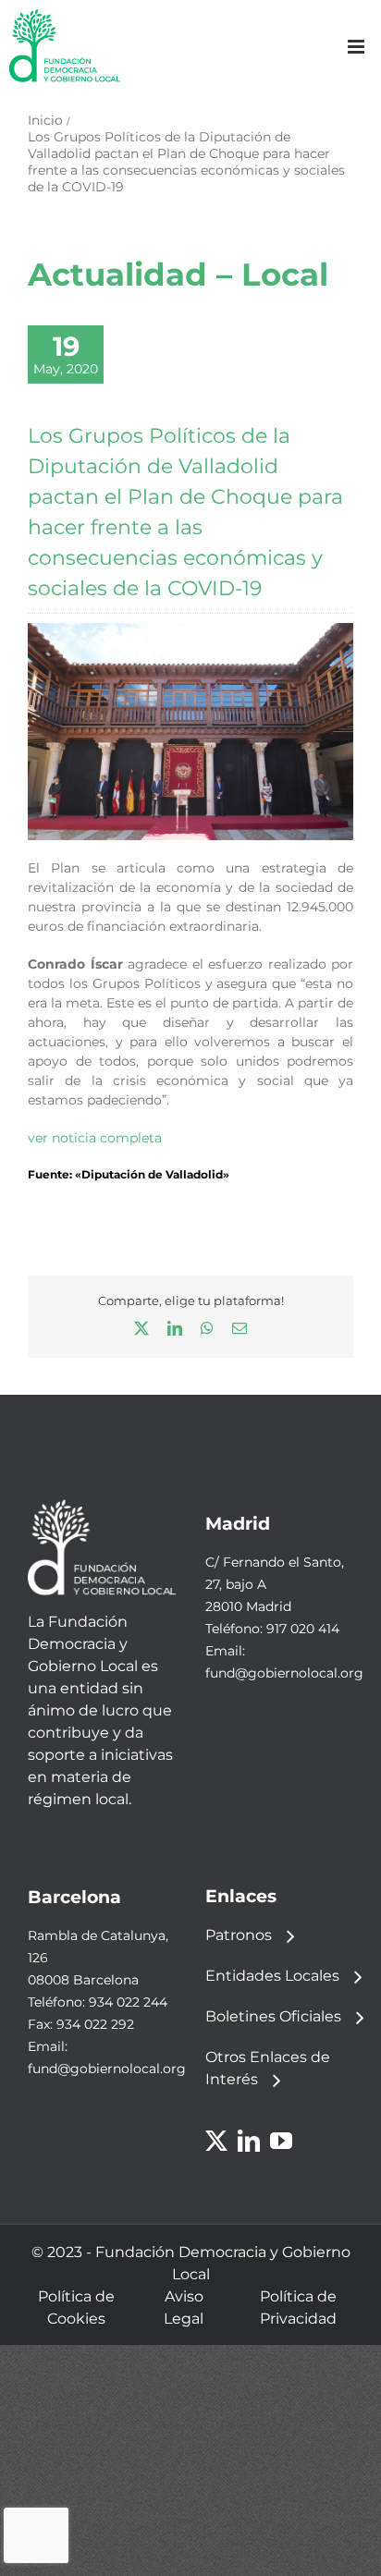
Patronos (239, 1935)
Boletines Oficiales (273, 2016)
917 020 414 (303, 1629)
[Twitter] (216, 2141)
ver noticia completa (95, 1138)
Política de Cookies (76, 2307)
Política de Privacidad (298, 2307)
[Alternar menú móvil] (357, 47)
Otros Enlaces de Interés (268, 2068)
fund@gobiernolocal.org (284, 1673)
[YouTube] (281, 2141)
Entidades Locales (272, 1976)
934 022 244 (128, 2002)
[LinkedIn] (249, 2141)
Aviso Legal (184, 2307)
